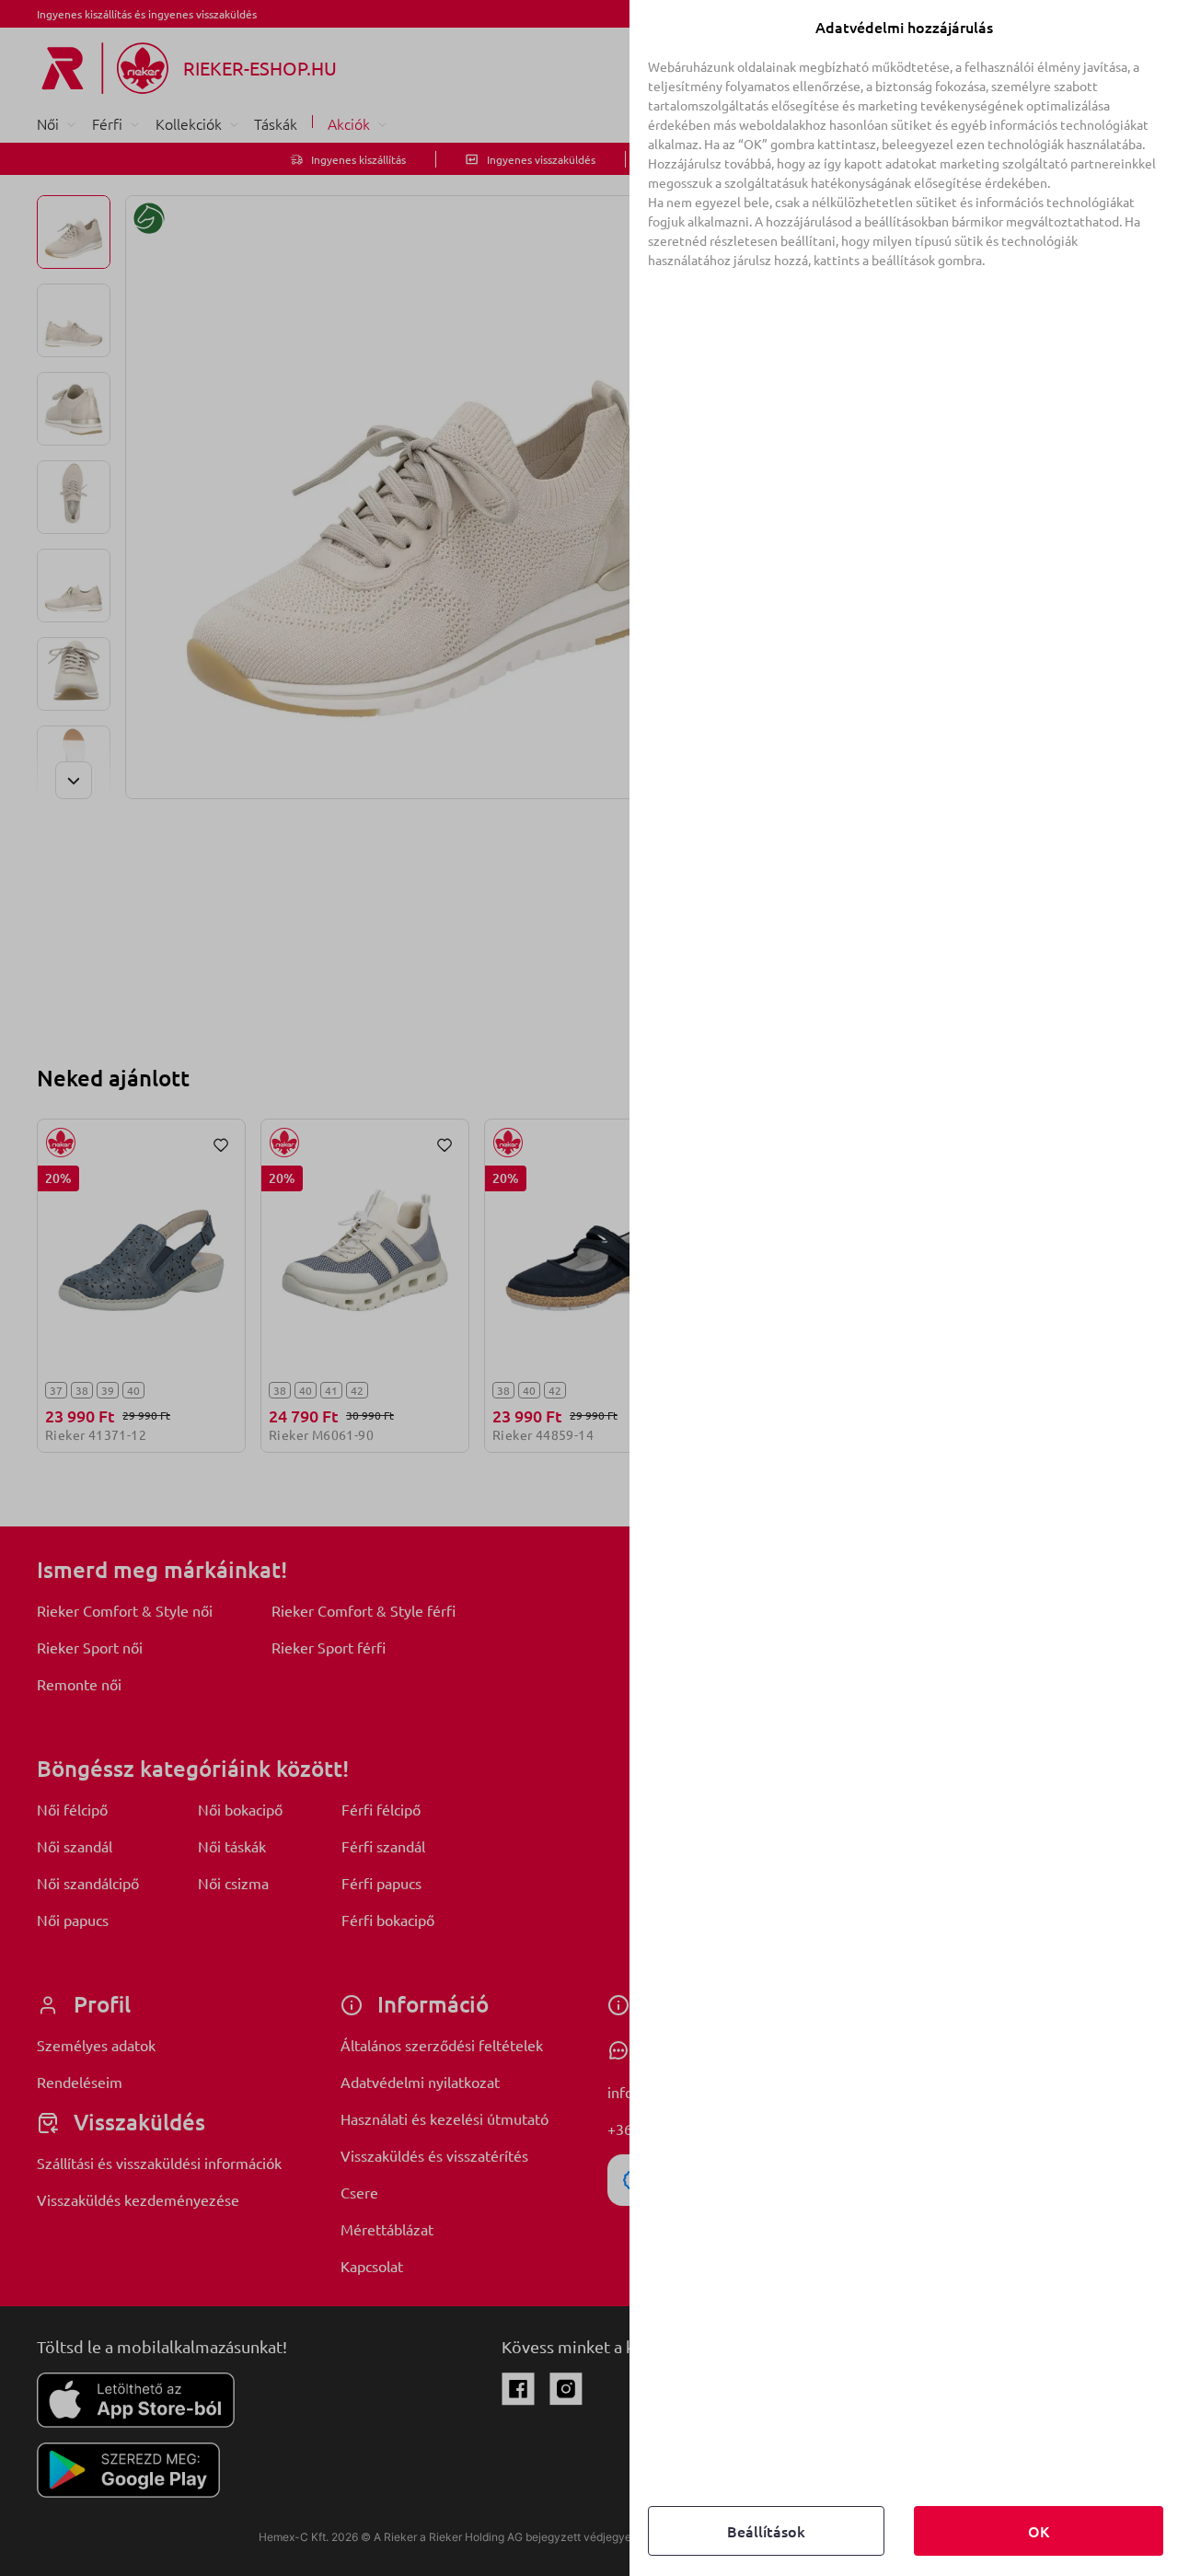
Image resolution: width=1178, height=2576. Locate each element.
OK (1039, 2531)
